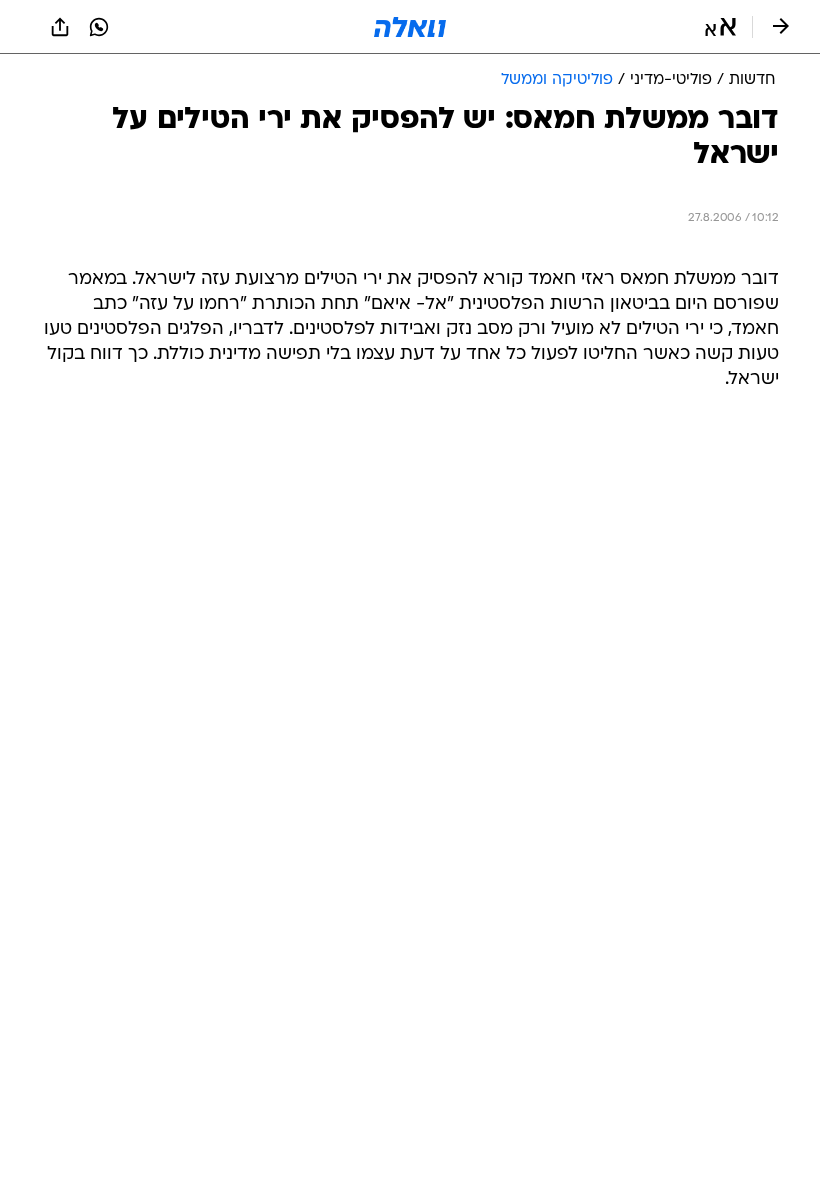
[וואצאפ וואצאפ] (99, 27)
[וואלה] (410, 27)
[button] (720, 27)
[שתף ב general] (60, 27)
